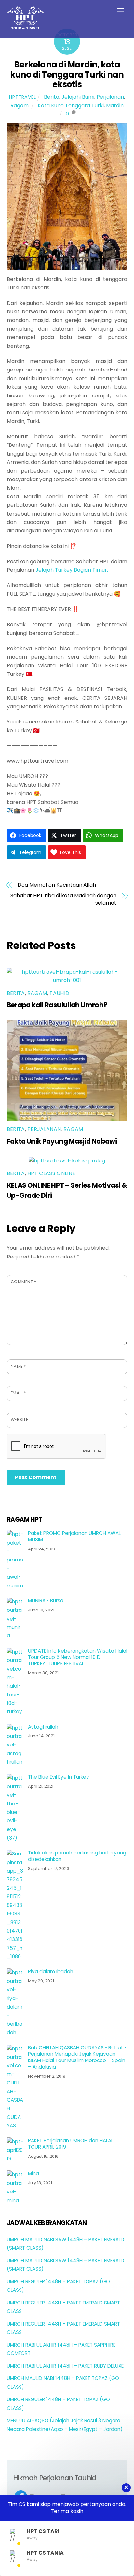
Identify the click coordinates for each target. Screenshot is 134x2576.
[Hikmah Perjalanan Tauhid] (26, 26)
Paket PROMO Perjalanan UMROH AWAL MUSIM (74, 1537)
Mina (33, 2174)
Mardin (115, 106)
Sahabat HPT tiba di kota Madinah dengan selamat (63, 899)
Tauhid (59, 993)
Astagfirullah (43, 1727)
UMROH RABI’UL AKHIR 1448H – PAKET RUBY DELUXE (65, 2366)
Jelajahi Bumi (78, 97)
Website (20, 1420)
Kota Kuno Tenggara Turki (71, 106)
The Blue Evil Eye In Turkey (59, 1777)
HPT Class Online (51, 1173)
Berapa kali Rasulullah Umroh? (57, 1005)
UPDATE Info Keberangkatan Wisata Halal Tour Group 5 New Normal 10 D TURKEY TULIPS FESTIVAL (78, 1657)
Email (18, 1393)
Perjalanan (110, 97)
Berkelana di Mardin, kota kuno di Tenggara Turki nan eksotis (67, 74)
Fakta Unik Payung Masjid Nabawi (62, 1141)
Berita (52, 97)
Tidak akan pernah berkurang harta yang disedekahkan (77, 1856)
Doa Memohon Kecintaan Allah (57, 885)
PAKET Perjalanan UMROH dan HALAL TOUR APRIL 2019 (71, 2144)
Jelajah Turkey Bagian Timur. (72, 570)
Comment (24, 1282)
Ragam (20, 106)
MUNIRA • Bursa (46, 1601)
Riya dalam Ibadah (51, 1972)
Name (18, 1366)
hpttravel (22, 97)
